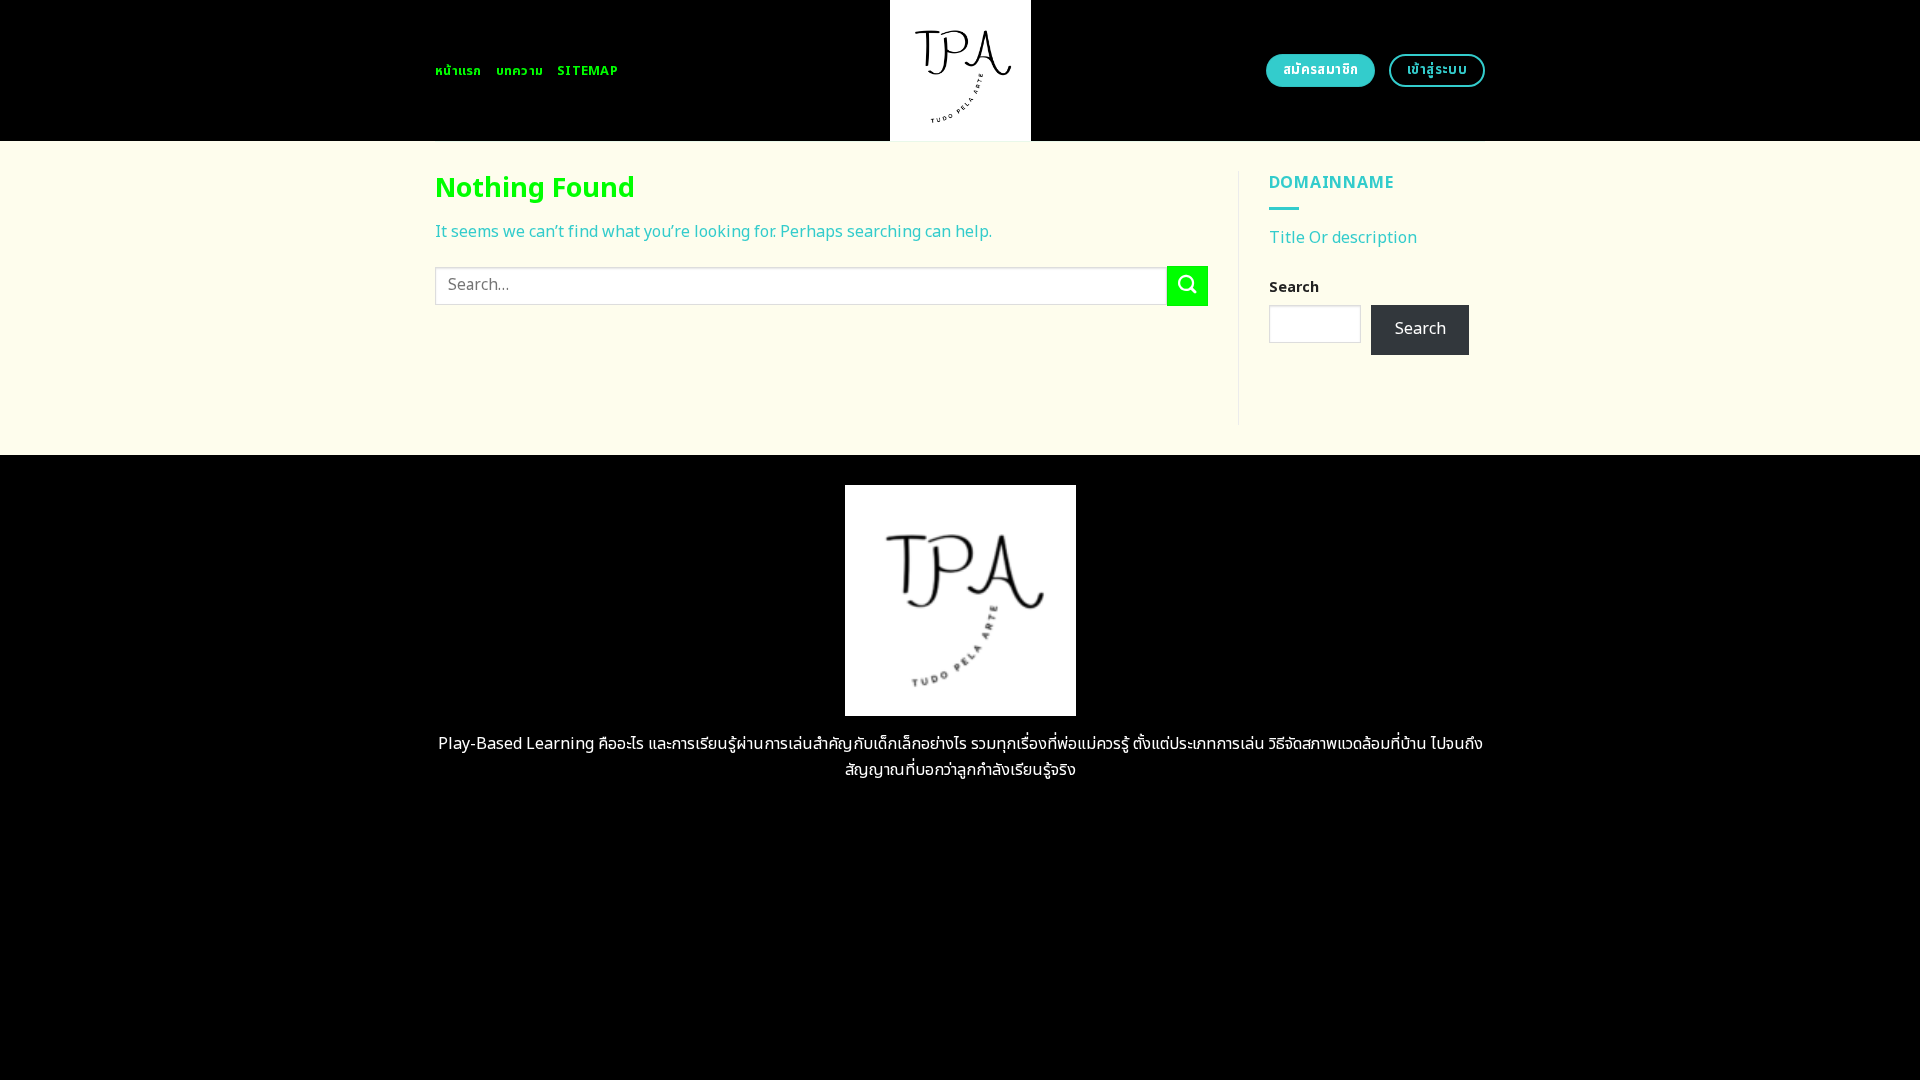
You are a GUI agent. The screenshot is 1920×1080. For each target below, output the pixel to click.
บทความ (520, 71)
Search (1294, 287)
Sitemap (587, 71)
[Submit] (1187, 285)
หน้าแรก (458, 71)
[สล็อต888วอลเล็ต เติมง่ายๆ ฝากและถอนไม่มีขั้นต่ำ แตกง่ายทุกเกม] (960, 70)
